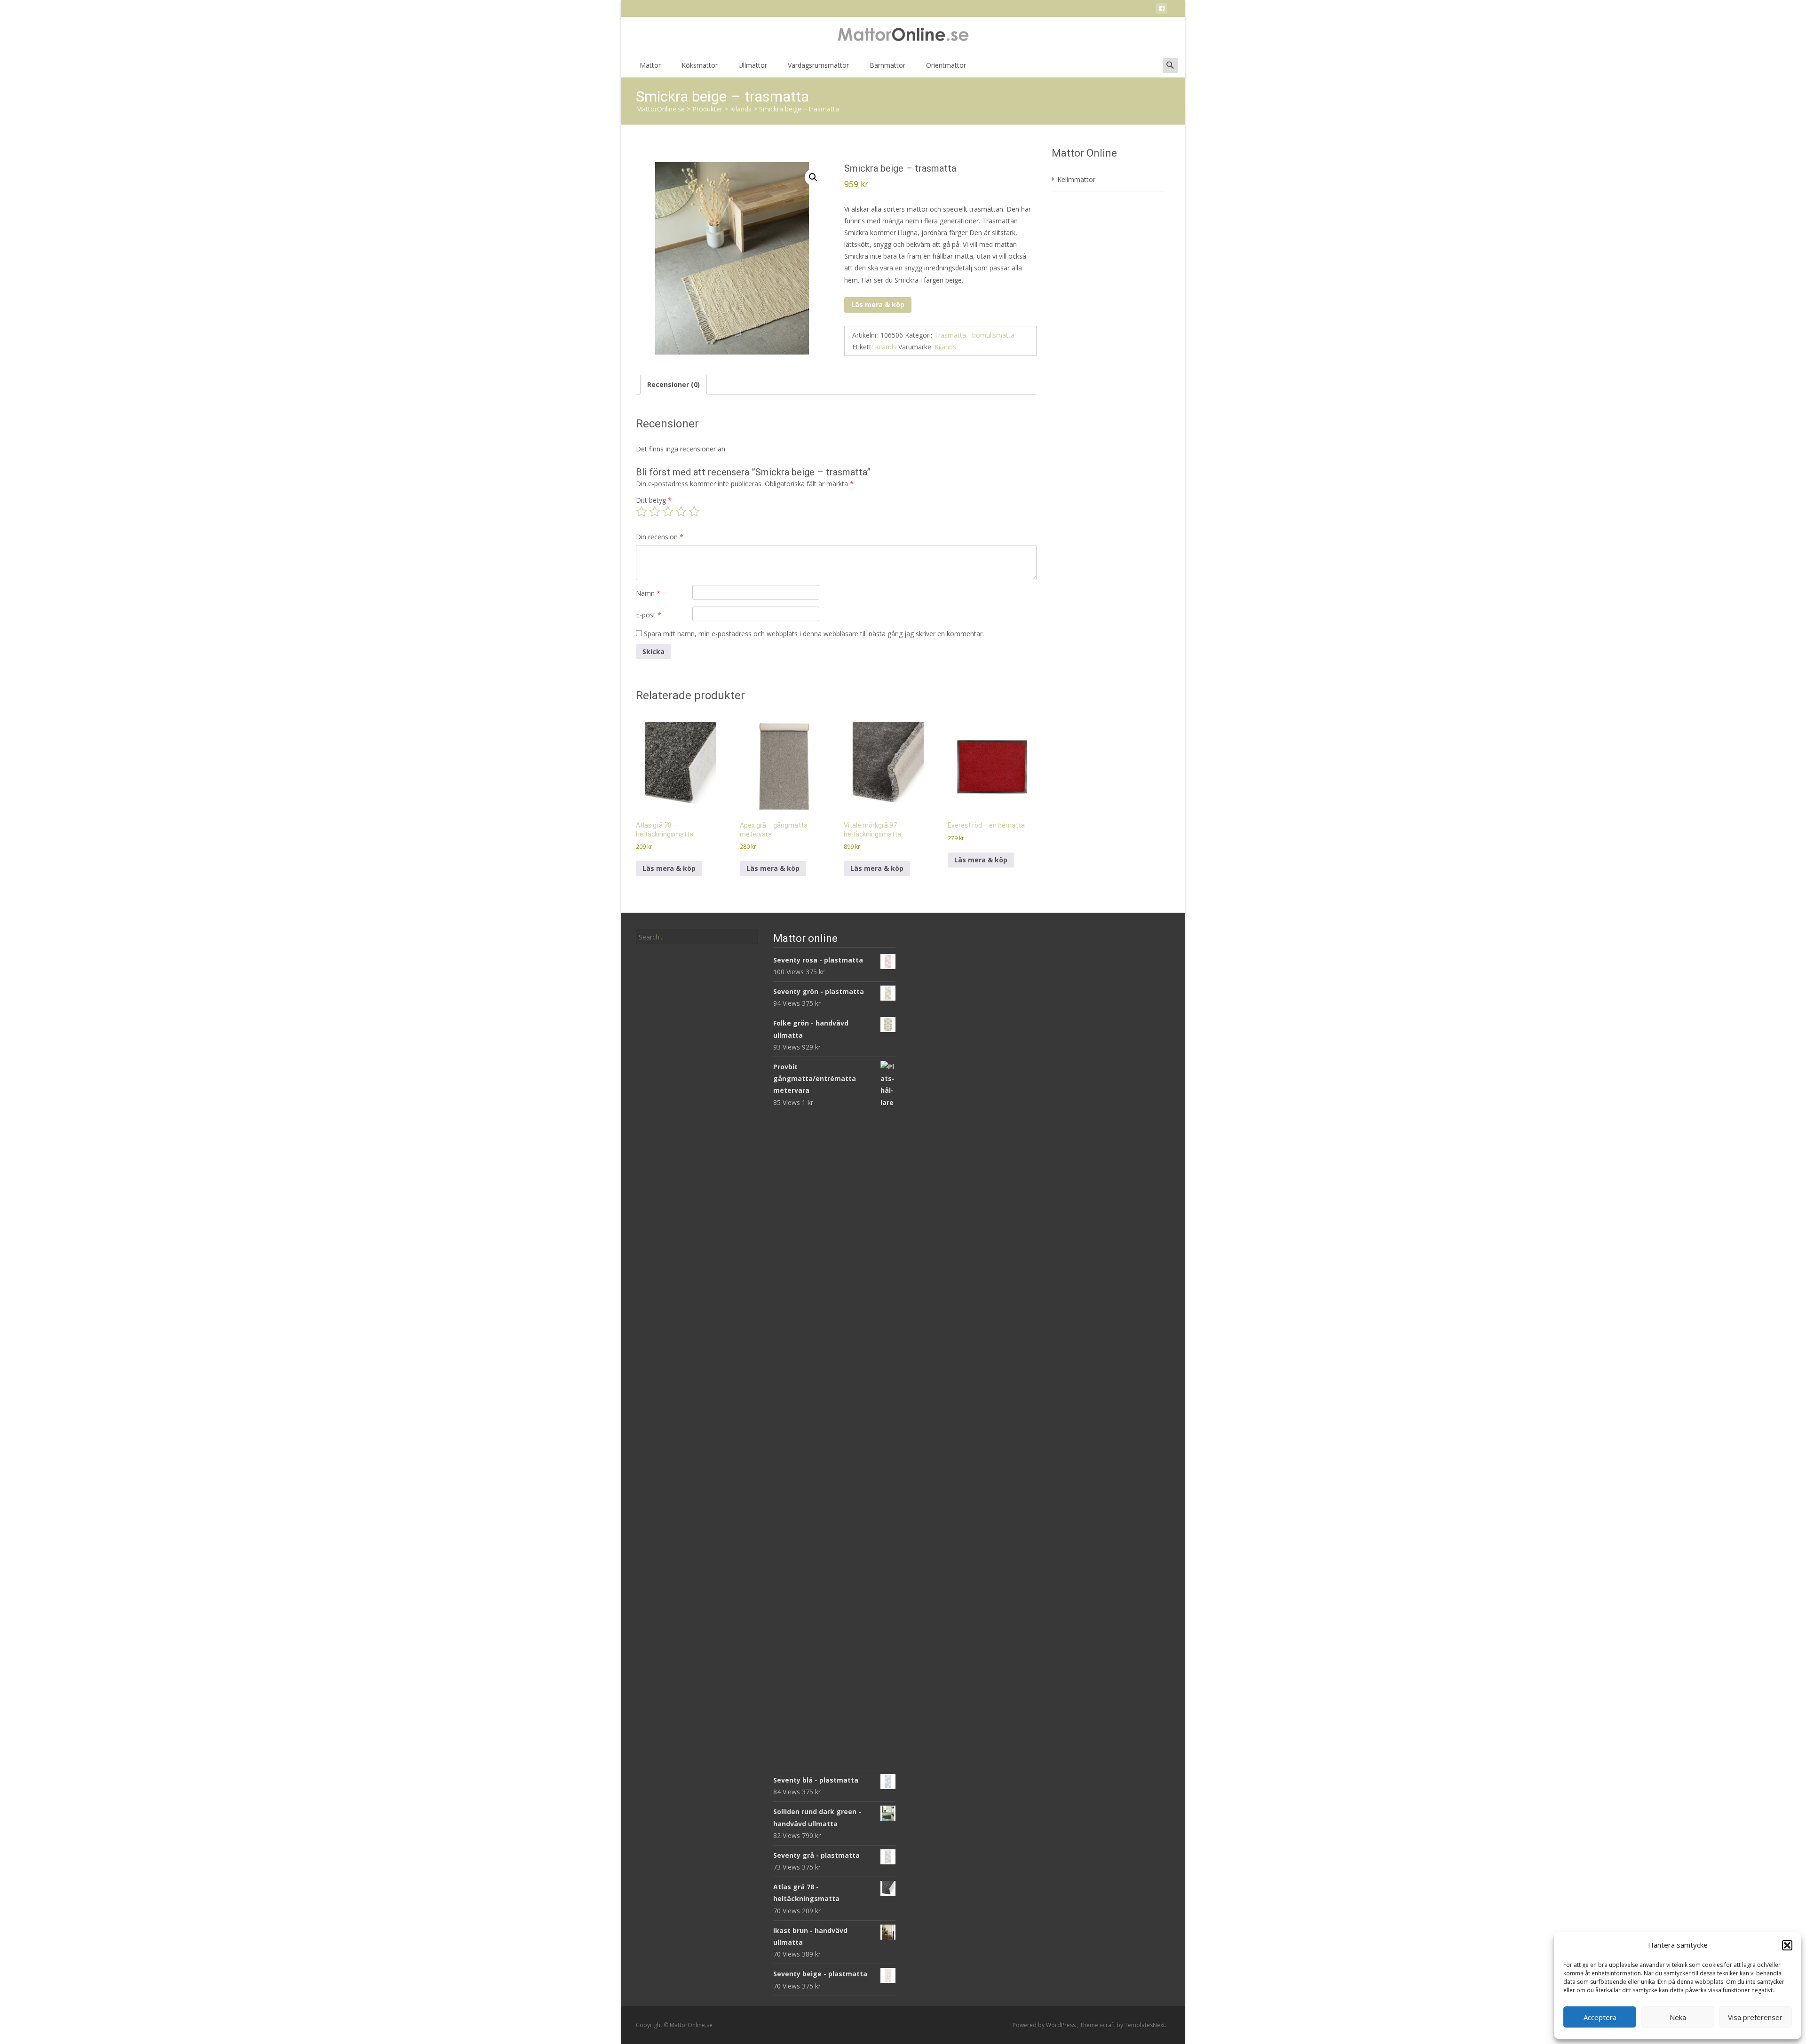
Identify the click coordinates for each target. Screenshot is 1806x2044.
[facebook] (1162, 10)
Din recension (660, 537)
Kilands (886, 347)
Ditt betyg (654, 500)
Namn (648, 593)
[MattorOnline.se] (903, 36)
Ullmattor (753, 65)
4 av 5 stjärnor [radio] (681, 512)
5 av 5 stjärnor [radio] (694, 512)
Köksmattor (700, 65)
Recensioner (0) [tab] (673, 384)
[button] (1787, 1945)
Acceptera (1600, 2017)
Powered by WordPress (1045, 2025)
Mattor (650, 65)
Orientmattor (946, 65)
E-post (649, 615)
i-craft (1108, 2025)
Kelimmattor (1076, 179)
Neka (1678, 2017)
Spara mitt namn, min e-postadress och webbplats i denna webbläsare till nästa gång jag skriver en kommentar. (814, 634)
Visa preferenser (1755, 2017)
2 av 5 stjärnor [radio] (655, 512)
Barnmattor (887, 65)
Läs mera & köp (878, 304)
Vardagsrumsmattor (818, 65)
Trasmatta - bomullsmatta (974, 335)
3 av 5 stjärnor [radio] (668, 512)
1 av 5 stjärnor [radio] (642, 512)
